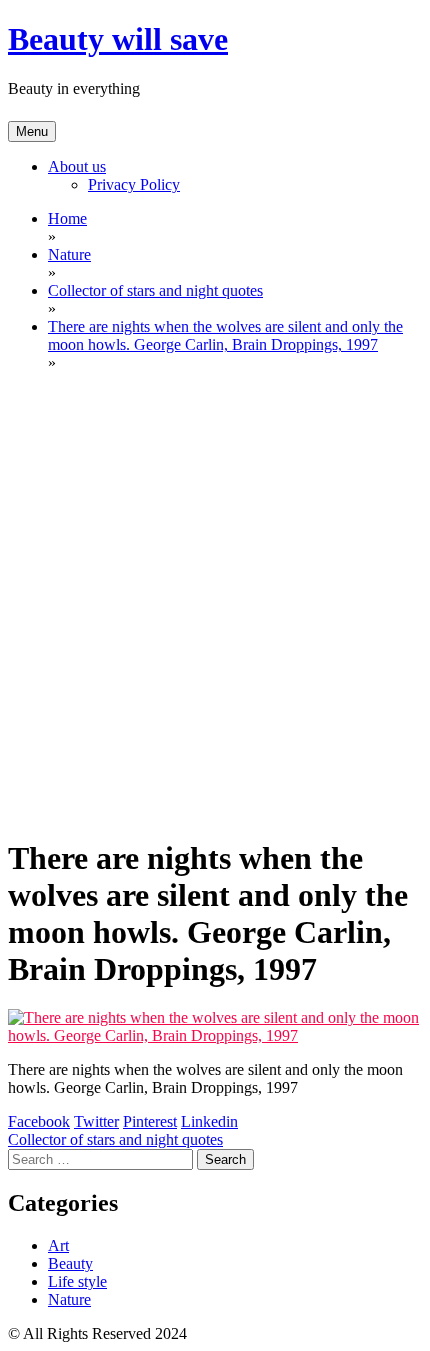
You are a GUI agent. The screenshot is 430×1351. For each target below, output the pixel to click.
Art (58, 1245)
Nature (69, 1299)
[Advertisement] (215, 603)
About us (77, 166)
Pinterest (150, 1121)
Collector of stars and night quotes (115, 1139)
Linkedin (209, 1121)
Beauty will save (118, 39)
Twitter (96, 1121)
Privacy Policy (134, 184)
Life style (77, 1281)
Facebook (39, 1121)
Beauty (70, 1263)
